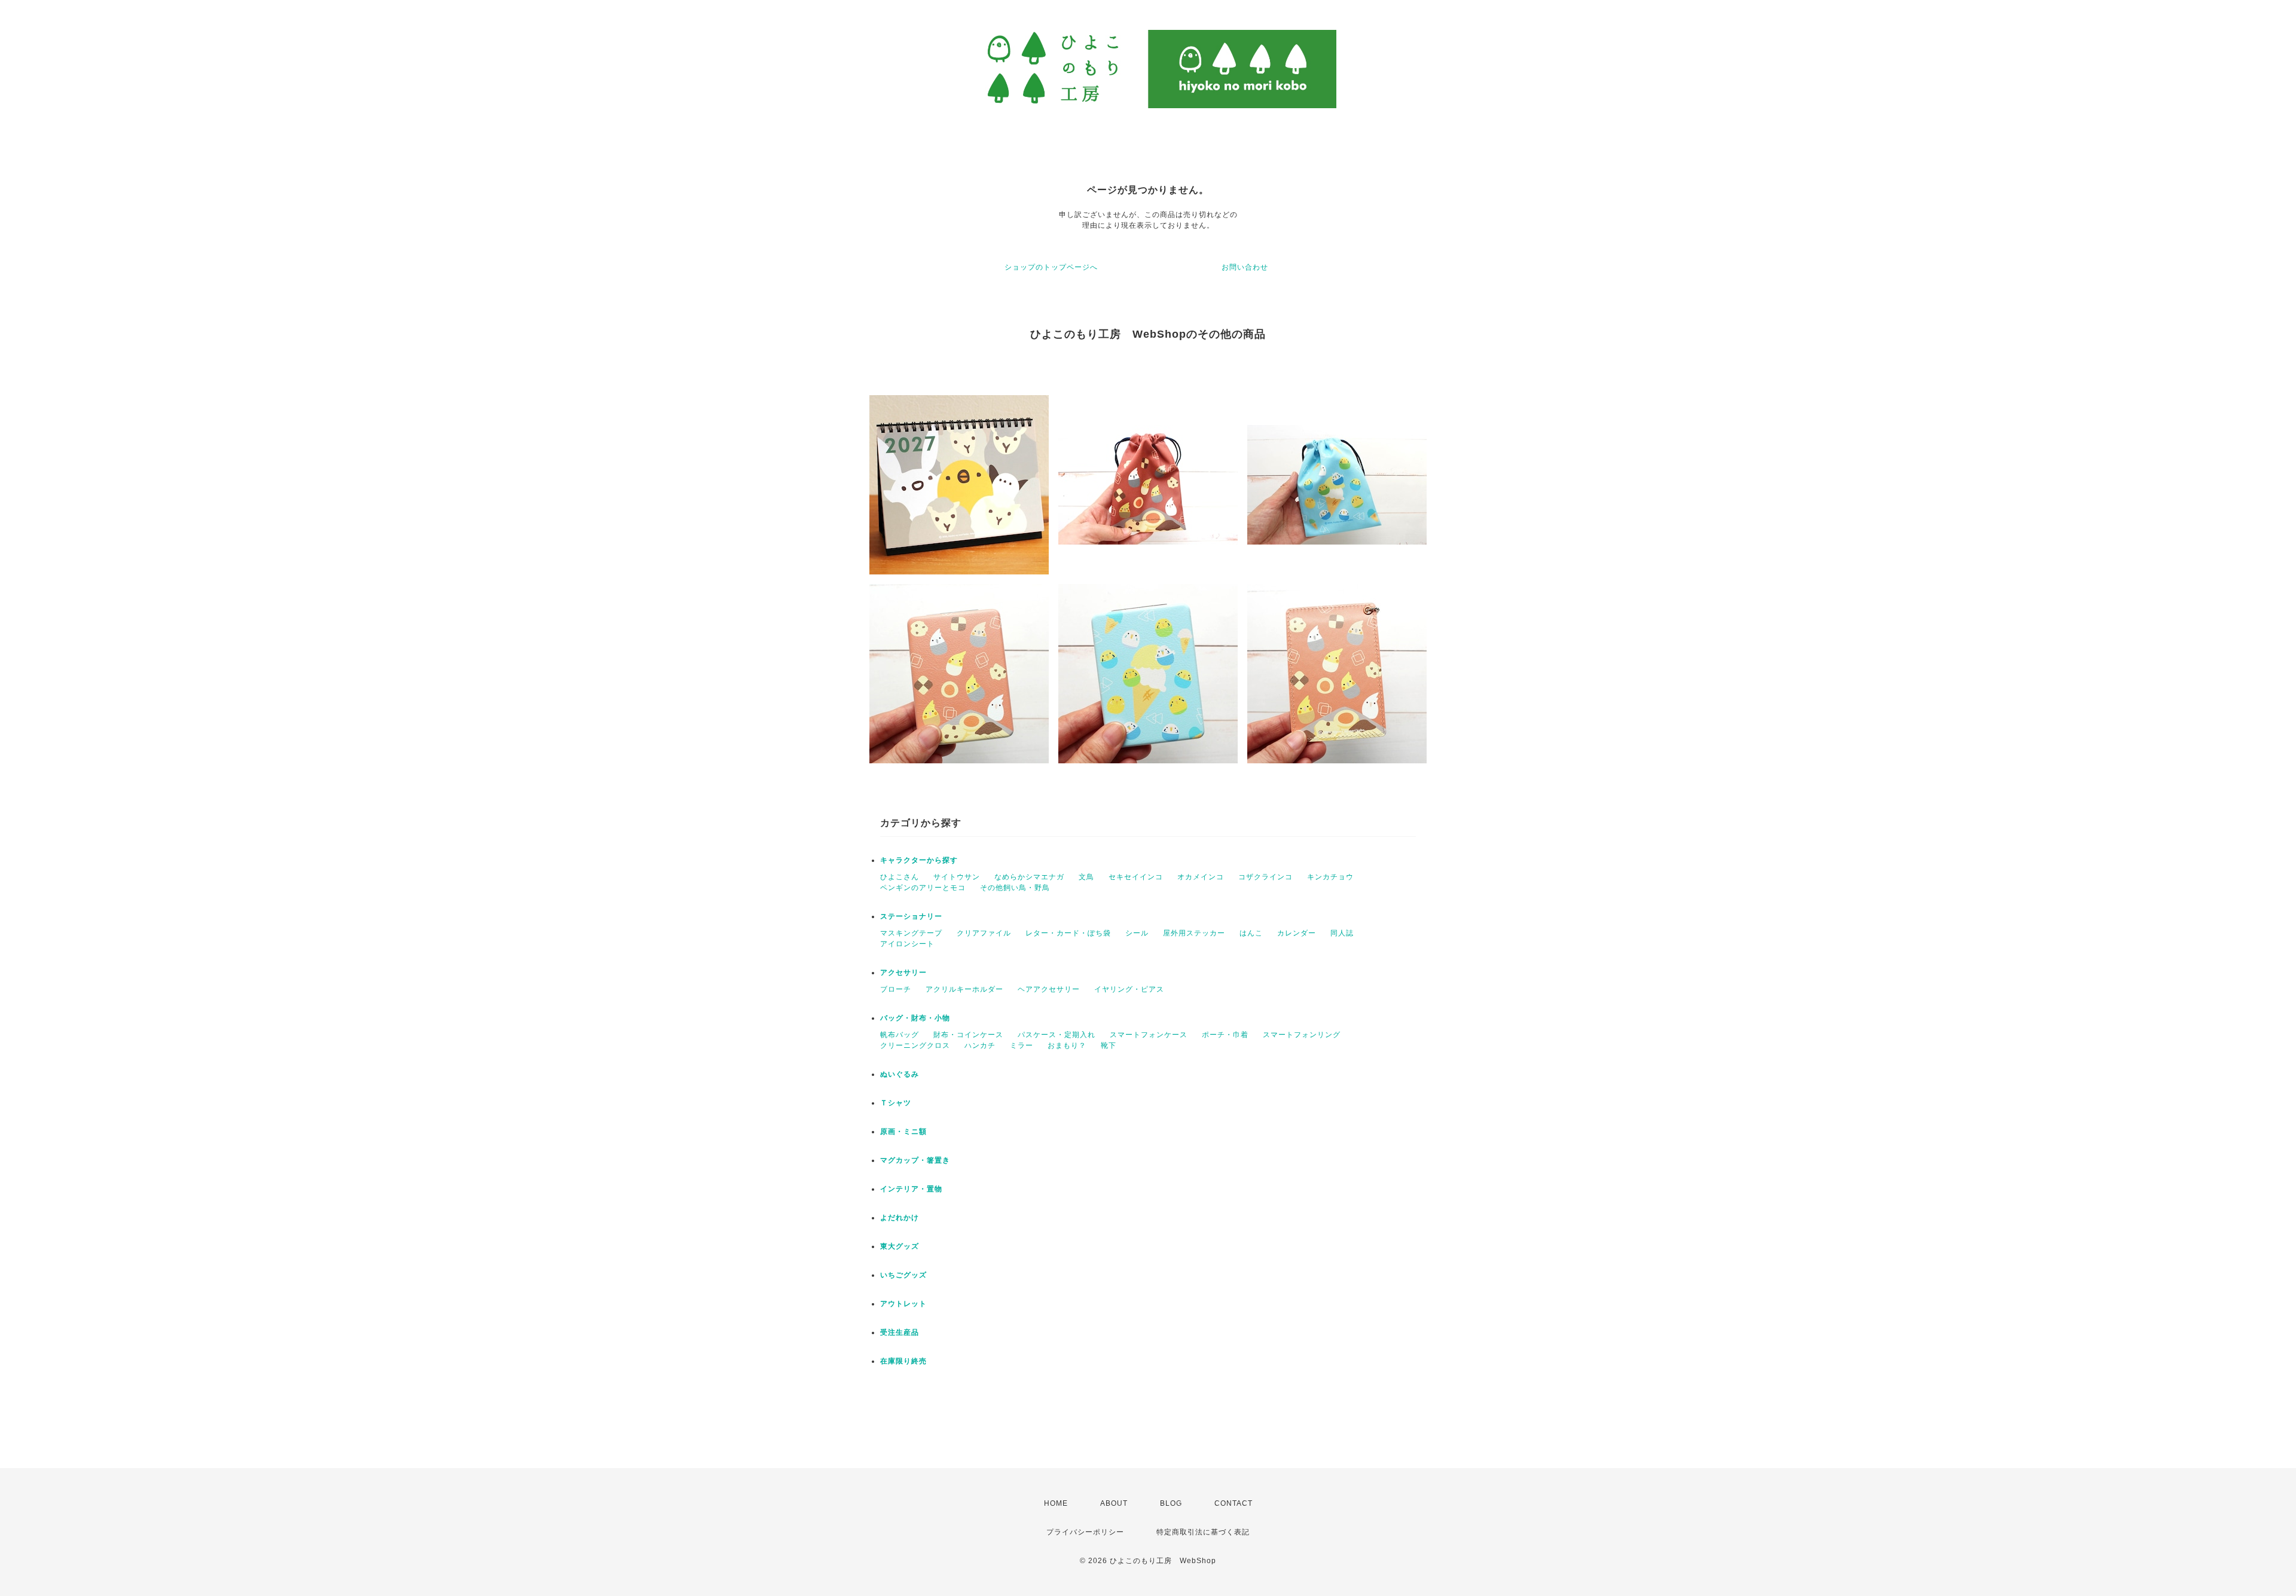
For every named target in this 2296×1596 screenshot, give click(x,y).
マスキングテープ (911, 933)
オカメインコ (1201, 877)
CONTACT (1234, 1503)
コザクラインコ (1265, 877)
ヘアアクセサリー (1049, 989)
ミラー (1022, 1045)
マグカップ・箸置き (915, 1160)
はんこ (1251, 933)
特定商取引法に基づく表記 (1203, 1532)
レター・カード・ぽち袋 (1068, 933)
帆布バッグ (900, 1035)
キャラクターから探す (919, 860)
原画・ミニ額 (903, 1132)
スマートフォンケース (1149, 1035)
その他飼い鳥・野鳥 (1015, 888)
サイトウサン (957, 877)
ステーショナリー (911, 916)
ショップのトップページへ (1051, 267)
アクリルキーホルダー (964, 989)
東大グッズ (900, 1246)
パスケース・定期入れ (1057, 1035)
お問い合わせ (1245, 267)
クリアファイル (984, 933)
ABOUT (1114, 1503)
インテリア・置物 (911, 1189)
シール (1137, 933)
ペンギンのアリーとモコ (923, 888)
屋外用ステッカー (1194, 933)
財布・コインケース (968, 1035)
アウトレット (903, 1304)
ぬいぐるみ (900, 1074)
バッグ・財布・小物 (915, 1018)
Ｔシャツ (896, 1103)
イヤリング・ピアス (1129, 989)
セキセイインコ (1136, 877)
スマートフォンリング (1302, 1035)
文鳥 (1086, 877)
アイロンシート (907, 944)
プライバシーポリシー (1085, 1532)
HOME (1056, 1503)
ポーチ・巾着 (1225, 1035)
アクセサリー (903, 973)
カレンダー (1297, 933)
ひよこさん (900, 877)
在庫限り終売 (903, 1361)
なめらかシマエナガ (1029, 877)
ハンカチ (980, 1045)
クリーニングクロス (915, 1045)
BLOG (1171, 1503)
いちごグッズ (903, 1275)
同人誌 (1342, 933)
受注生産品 (900, 1332)
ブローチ (896, 989)
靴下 (1109, 1045)
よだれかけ (900, 1218)
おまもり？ (1067, 1045)
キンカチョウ (1330, 877)
